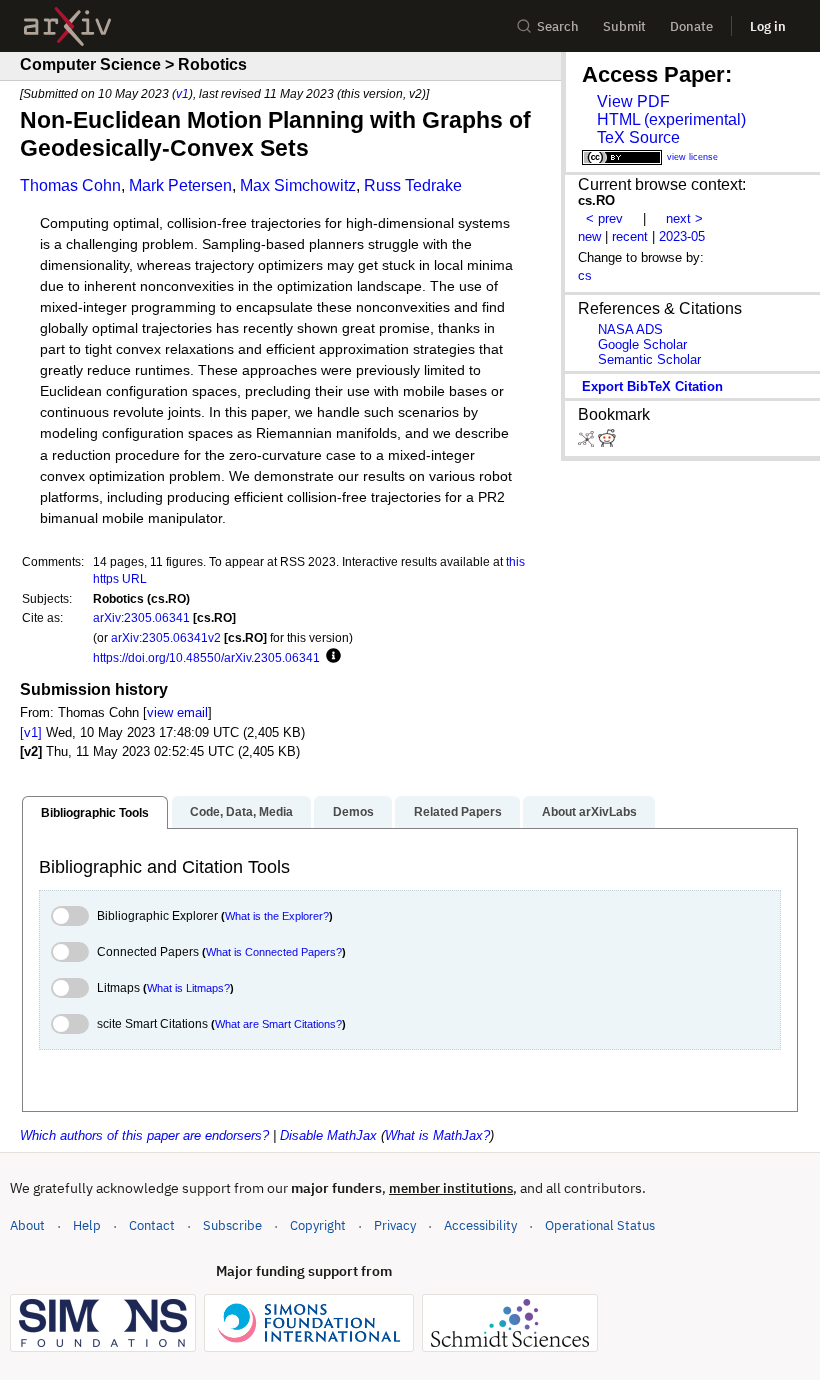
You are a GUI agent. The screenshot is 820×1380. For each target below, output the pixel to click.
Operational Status (600, 1225)
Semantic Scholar (649, 359)
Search (558, 26)
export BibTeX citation (652, 386)
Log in (768, 26)
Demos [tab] (353, 812)
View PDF (633, 101)
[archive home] (67, 26)
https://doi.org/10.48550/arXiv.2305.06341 (206, 657)
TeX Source (638, 137)
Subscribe (232, 1225)
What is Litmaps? (188, 988)
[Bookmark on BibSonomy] (588, 442)
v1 (182, 93)
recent (630, 236)
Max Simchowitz (298, 185)
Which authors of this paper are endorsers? (144, 1135)
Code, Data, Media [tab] (241, 812)
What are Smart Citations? (278, 1024)
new (589, 236)
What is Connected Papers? (274, 952)
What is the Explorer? (277, 916)
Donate (691, 26)
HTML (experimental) (671, 119)
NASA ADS (630, 329)
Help (87, 1225)
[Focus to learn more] (330, 657)
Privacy (395, 1225)
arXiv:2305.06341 (141, 617)
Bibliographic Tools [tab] (95, 813)
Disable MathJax (328, 1135)
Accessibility (480, 1225)
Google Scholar (642, 344)
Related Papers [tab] (458, 812)
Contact (152, 1225)
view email (177, 712)
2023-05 (682, 236)
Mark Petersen (180, 185)
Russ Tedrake (413, 185)
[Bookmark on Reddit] (607, 442)
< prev (604, 218)
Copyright (318, 1225)
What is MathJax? (437, 1135)
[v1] (31, 732)
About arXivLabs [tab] (589, 812)
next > (684, 218)
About (27, 1225)
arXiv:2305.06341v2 (166, 637)
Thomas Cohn (70, 185)
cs (585, 275)
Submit (624, 26)
